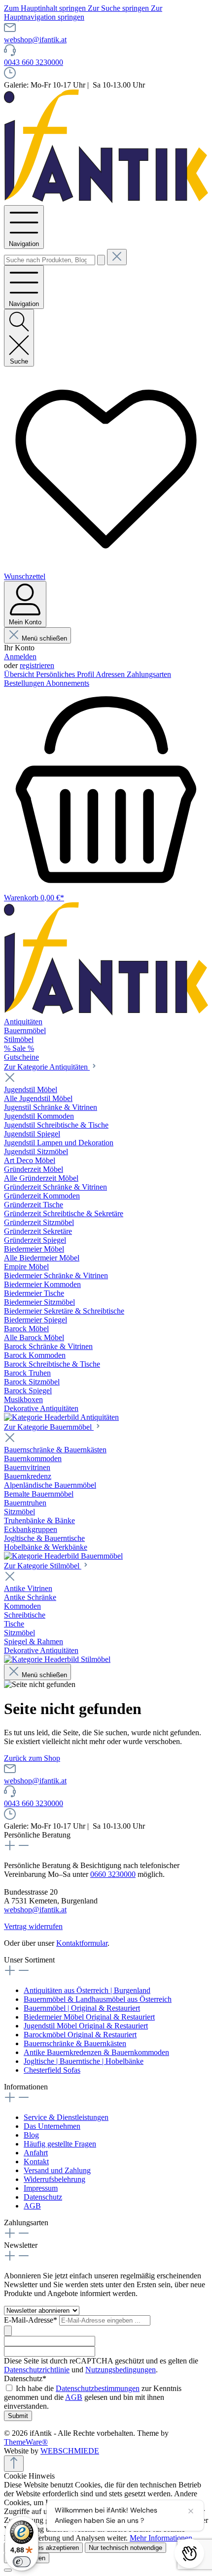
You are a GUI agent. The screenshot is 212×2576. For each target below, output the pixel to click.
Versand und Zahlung (57, 2170)
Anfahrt (36, 2153)
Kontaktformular (82, 1943)
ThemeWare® (26, 2442)
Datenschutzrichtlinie (37, 2370)
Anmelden (20, 657)
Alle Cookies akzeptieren (43, 2548)
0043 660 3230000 (34, 62)
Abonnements (68, 683)
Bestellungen (25, 683)
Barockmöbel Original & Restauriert (80, 2035)
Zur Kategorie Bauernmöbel (49, 1427)
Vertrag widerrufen (33, 1926)
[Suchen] (101, 260)
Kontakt (36, 2162)
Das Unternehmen (52, 2126)
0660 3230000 (113, 1874)
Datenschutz (43, 2197)
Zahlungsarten (149, 674)
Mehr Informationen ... (165, 2538)
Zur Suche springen (119, 8)
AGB (32, 2206)
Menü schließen (44, 638)
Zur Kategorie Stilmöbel (43, 1566)
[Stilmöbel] (57, 1659)
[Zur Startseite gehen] (106, 200)
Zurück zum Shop (32, 1758)
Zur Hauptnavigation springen (83, 13)
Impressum (41, 2188)
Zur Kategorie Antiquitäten (47, 1067)
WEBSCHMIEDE (70, 2451)
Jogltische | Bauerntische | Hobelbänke (84, 2061)
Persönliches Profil (66, 674)
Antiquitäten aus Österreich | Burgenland (87, 1990)
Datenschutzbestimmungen (98, 2388)
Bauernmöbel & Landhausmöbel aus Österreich (98, 1999)
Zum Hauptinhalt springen (46, 8)
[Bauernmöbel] (63, 1556)
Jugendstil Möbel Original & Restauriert (86, 2026)
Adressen (111, 674)
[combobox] (50, 260)
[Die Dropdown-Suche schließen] (117, 257)
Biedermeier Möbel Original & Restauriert (89, 2017)
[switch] (22, 2562)
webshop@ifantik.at (35, 40)
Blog (31, 2135)
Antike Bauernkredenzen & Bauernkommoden (96, 2052)
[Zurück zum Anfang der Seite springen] (14, 2464)
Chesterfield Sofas (52, 2070)
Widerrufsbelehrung (54, 2179)
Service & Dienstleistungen (66, 2117)
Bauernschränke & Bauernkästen (75, 2043)
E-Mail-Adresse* (32, 2320)
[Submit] (8, 2331)
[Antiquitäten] (61, 1417)
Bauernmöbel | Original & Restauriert (82, 2008)
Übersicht (20, 674)
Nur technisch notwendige (125, 2548)
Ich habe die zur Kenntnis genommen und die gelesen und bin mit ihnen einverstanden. (93, 2397)
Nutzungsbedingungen (121, 2370)
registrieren (37, 665)
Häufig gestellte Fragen (60, 2144)
